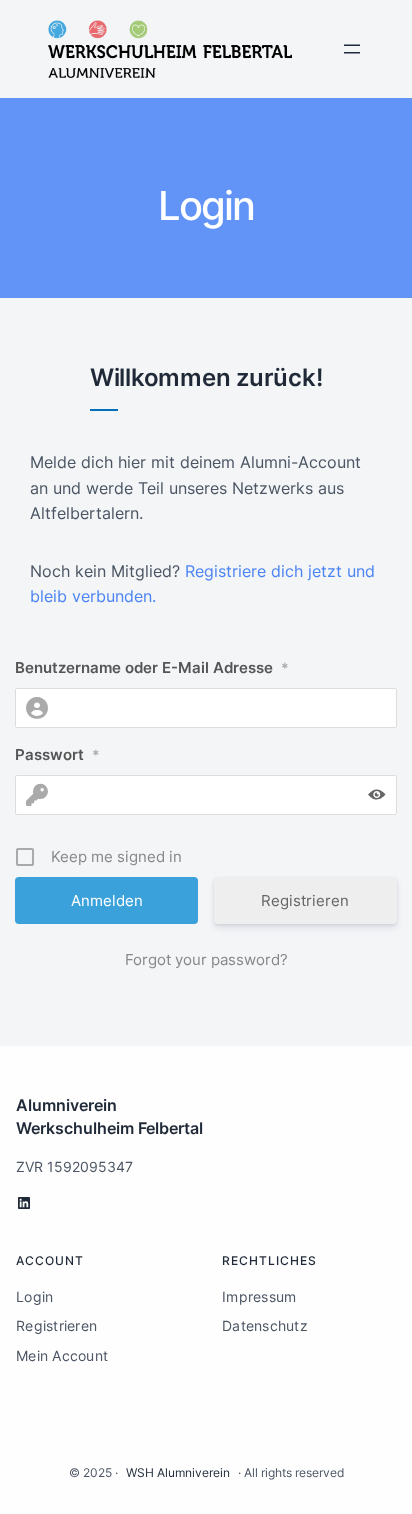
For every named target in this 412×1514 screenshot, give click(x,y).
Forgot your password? (206, 959)
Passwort (57, 754)
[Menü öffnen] (352, 49)
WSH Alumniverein (178, 1472)
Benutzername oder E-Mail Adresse (152, 667)
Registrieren (305, 900)
